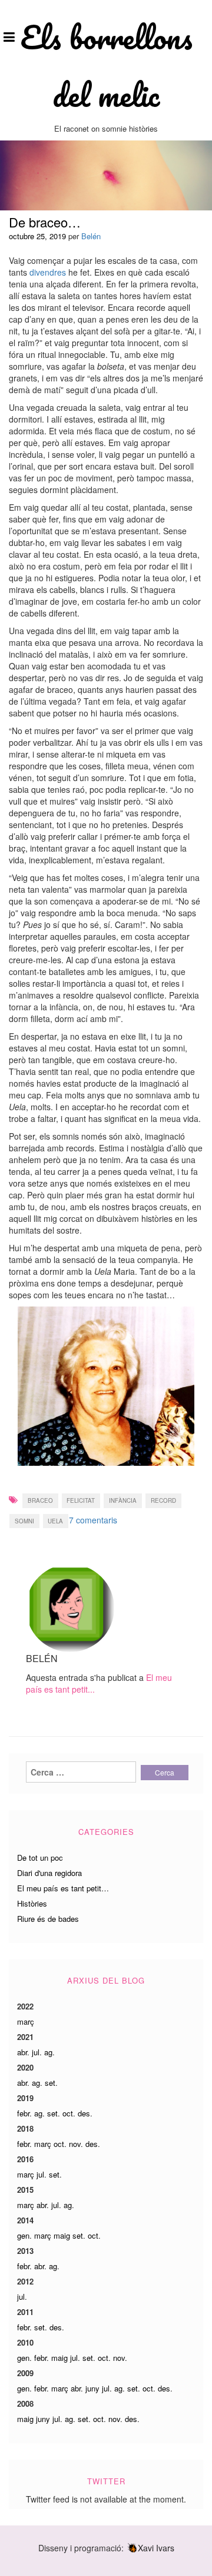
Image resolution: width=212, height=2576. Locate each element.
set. (51, 2083)
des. (85, 2113)
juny (92, 2388)
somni (24, 1521)
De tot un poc (40, 1858)
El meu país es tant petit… (63, 1888)
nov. (76, 2144)
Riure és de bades (48, 1919)
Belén (91, 236)
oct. (69, 2113)
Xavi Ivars (156, 2548)
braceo (40, 1500)
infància (123, 1500)
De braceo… (45, 222)
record (163, 1500)
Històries (32, 1903)
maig (62, 2235)
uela (55, 1521)
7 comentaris (93, 1520)
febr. (24, 2113)
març (26, 2021)
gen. (24, 2235)
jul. (37, 2052)
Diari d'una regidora (49, 1873)
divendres (48, 272)
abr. (23, 2052)
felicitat (81, 1500)
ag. (49, 2052)
